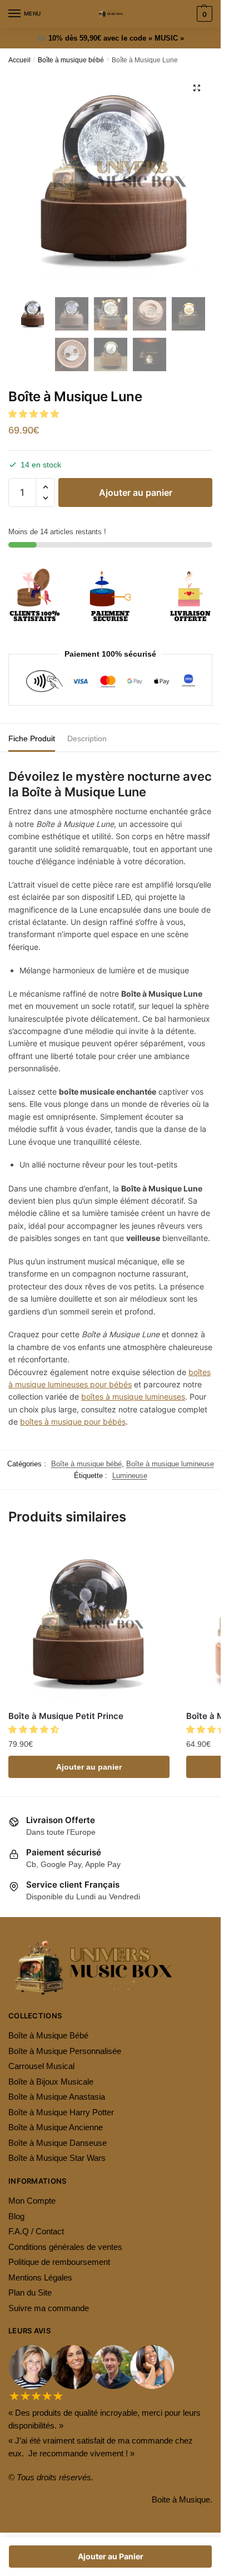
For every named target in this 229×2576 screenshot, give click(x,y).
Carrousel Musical (41, 2066)
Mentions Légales (40, 2277)
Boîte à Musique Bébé (48, 2035)
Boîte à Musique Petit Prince (66, 1716)
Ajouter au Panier (111, 2556)
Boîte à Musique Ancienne (56, 2127)
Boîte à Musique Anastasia (57, 2097)
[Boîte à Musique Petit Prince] (89, 1622)
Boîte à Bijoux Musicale (51, 2082)
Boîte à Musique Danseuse (58, 2143)
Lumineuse (130, 1476)
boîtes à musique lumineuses (133, 1397)
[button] (35, 414)
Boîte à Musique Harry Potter (61, 2112)
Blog (16, 2216)
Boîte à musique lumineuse (170, 1464)
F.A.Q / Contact (36, 2231)
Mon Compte (32, 2201)
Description (87, 738)
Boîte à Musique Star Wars (57, 2158)
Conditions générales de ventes (65, 2247)
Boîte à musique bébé (71, 60)
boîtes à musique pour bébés (73, 1422)
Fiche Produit (32, 738)
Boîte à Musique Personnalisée (65, 2051)
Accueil (19, 60)
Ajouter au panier (136, 492)
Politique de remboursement (59, 2262)
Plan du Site (30, 2292)
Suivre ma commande (49, 2308)
